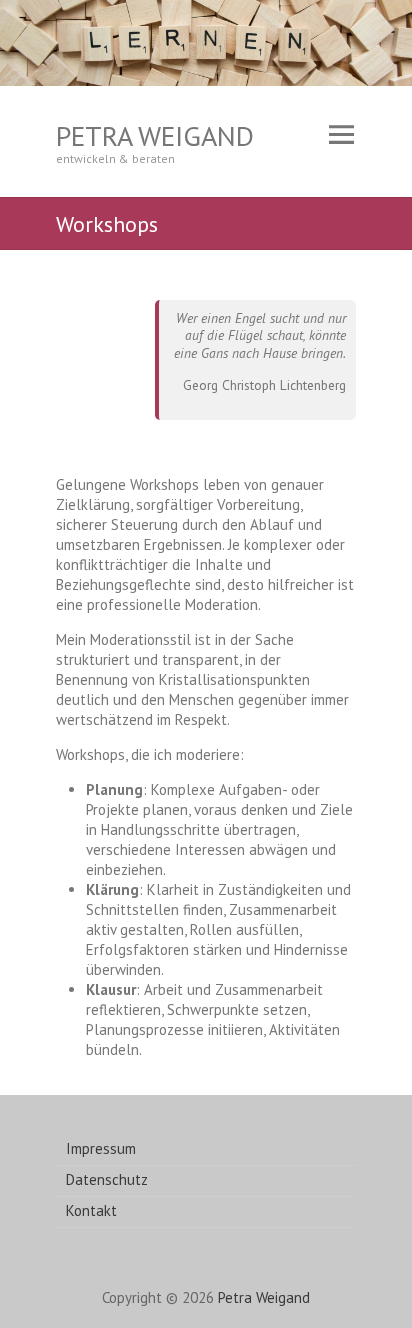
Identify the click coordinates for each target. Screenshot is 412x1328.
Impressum (101, 1148)
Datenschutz (107, 1179)
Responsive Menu (341, 135)
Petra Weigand (155, 135)
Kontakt (91, 1210)
